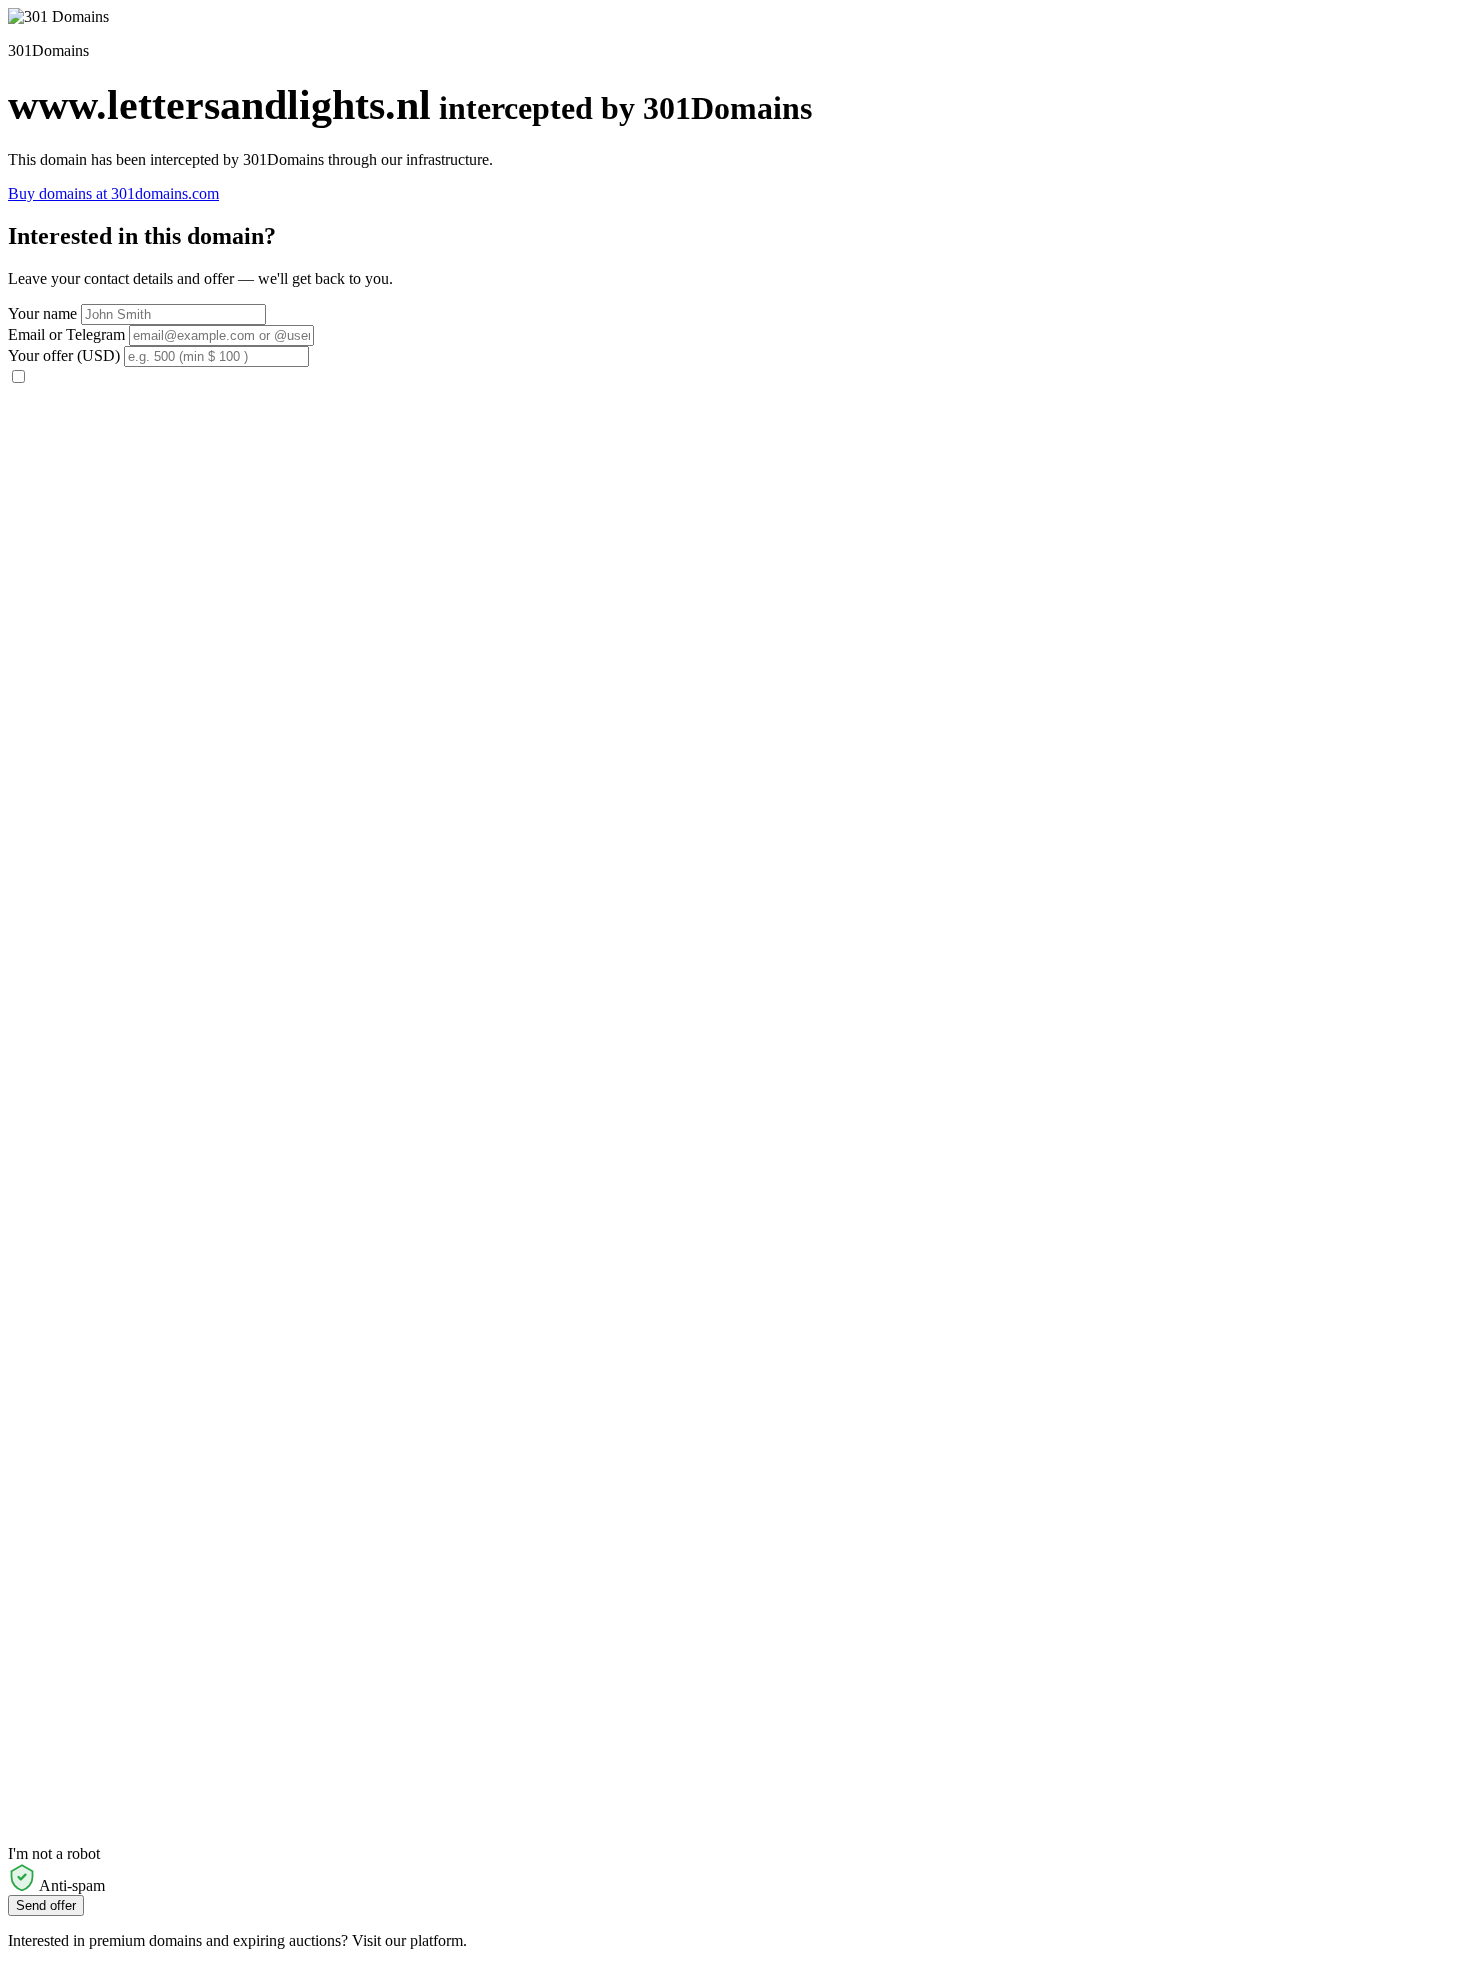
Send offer (46, 1905)
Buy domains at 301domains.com (113, 193)
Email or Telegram (66, 334)
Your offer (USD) (64, 355)
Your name (42, 313)
